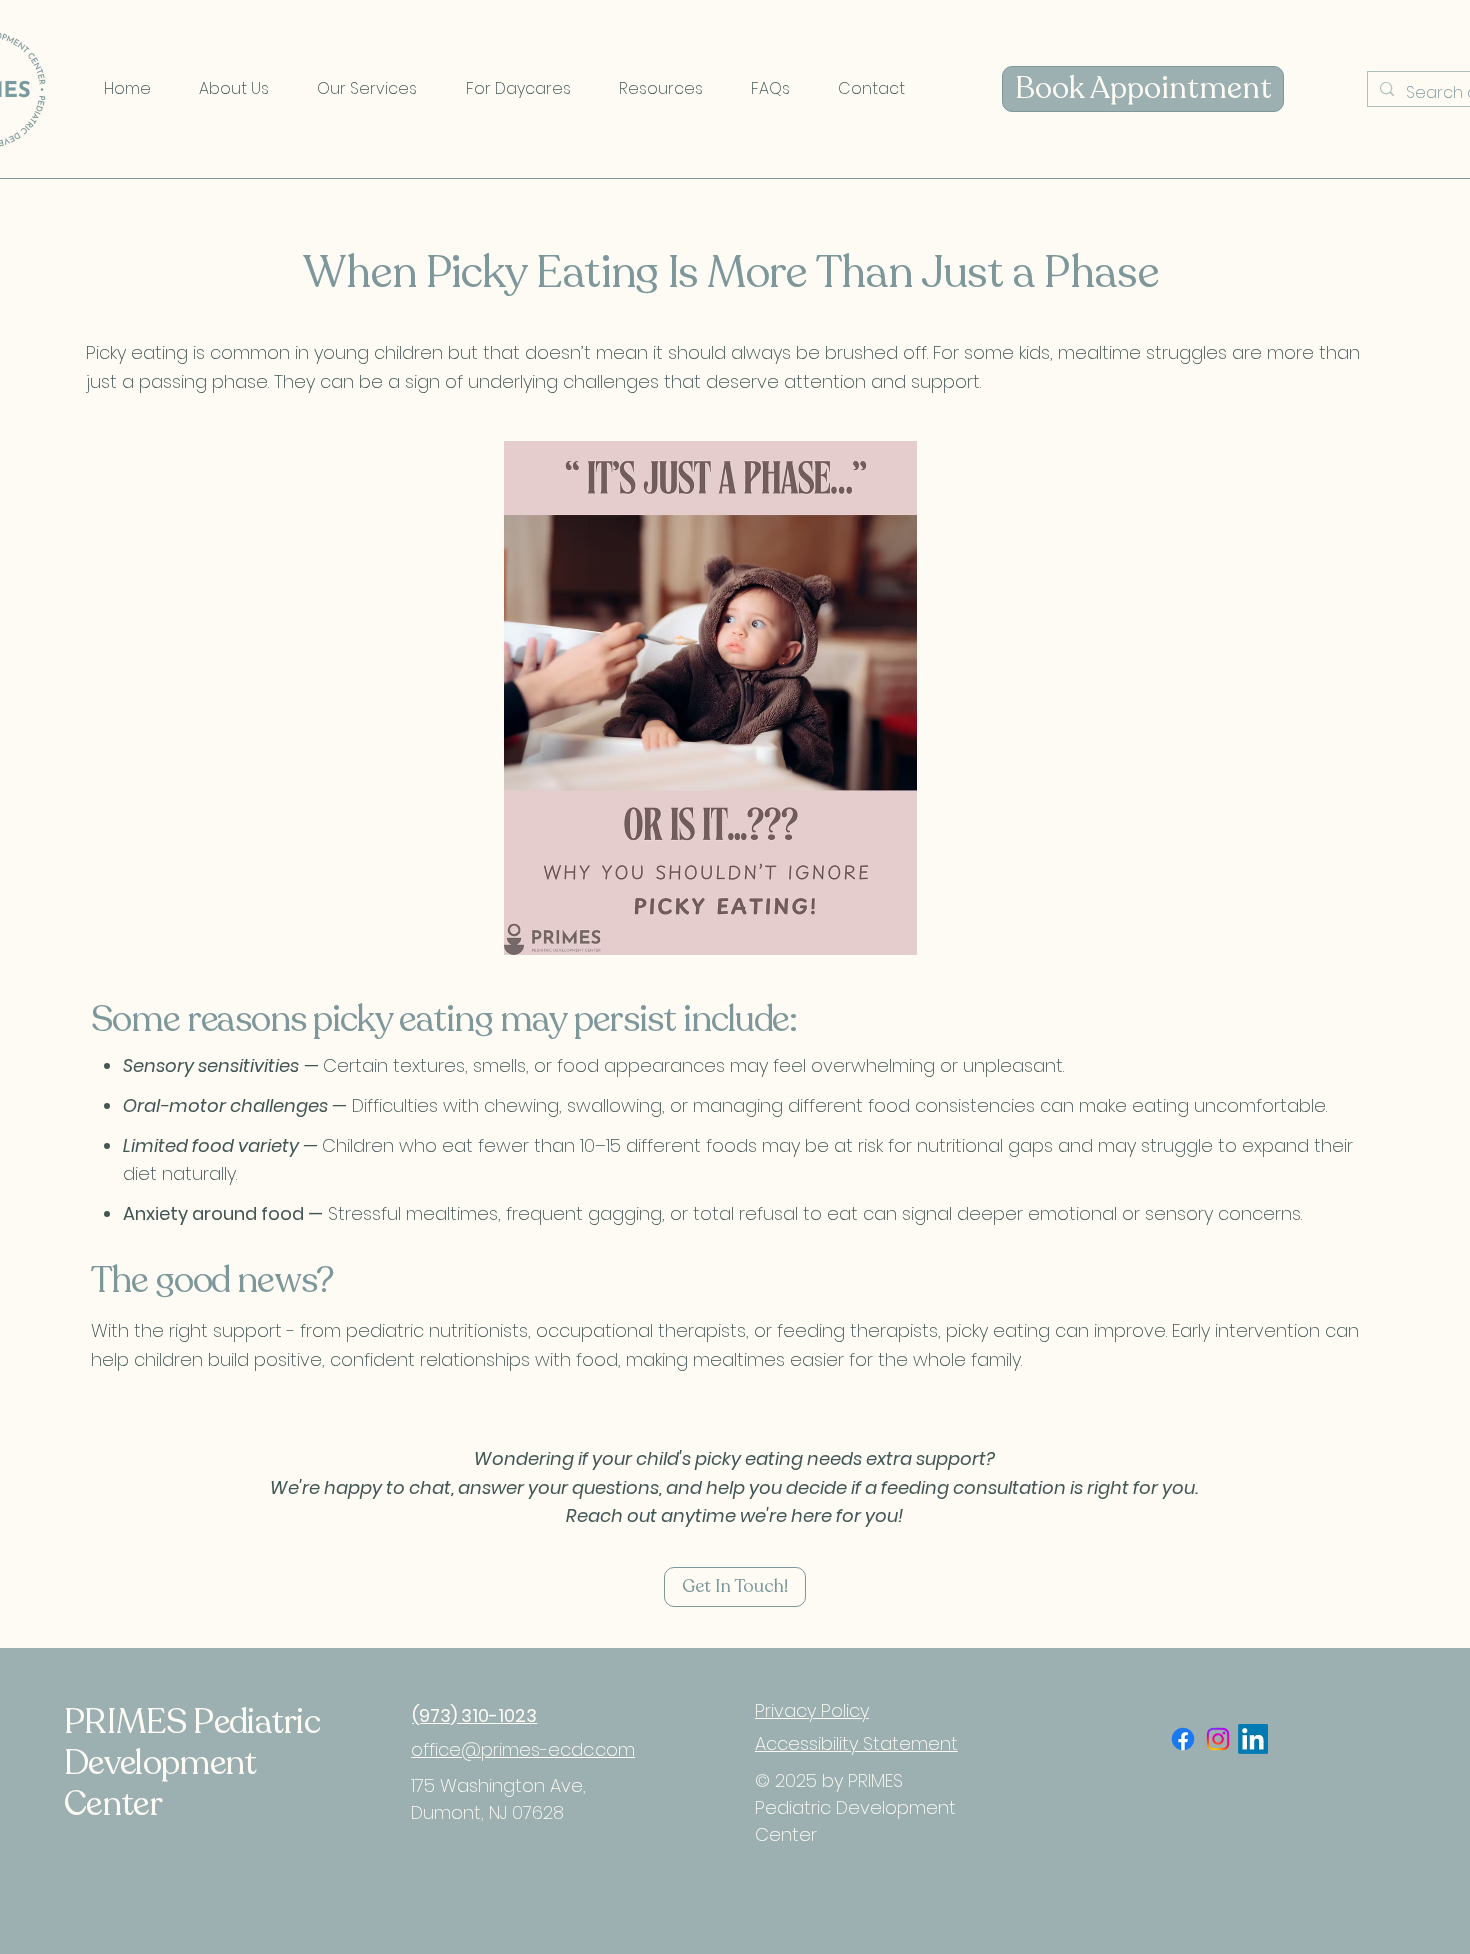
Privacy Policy (812, 1710)
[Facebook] (1183, 1739)
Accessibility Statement (856, 1743)
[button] (234, 89)
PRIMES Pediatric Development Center (192, 1763)
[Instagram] (1218, 1739)
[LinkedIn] (1253, 1739)
